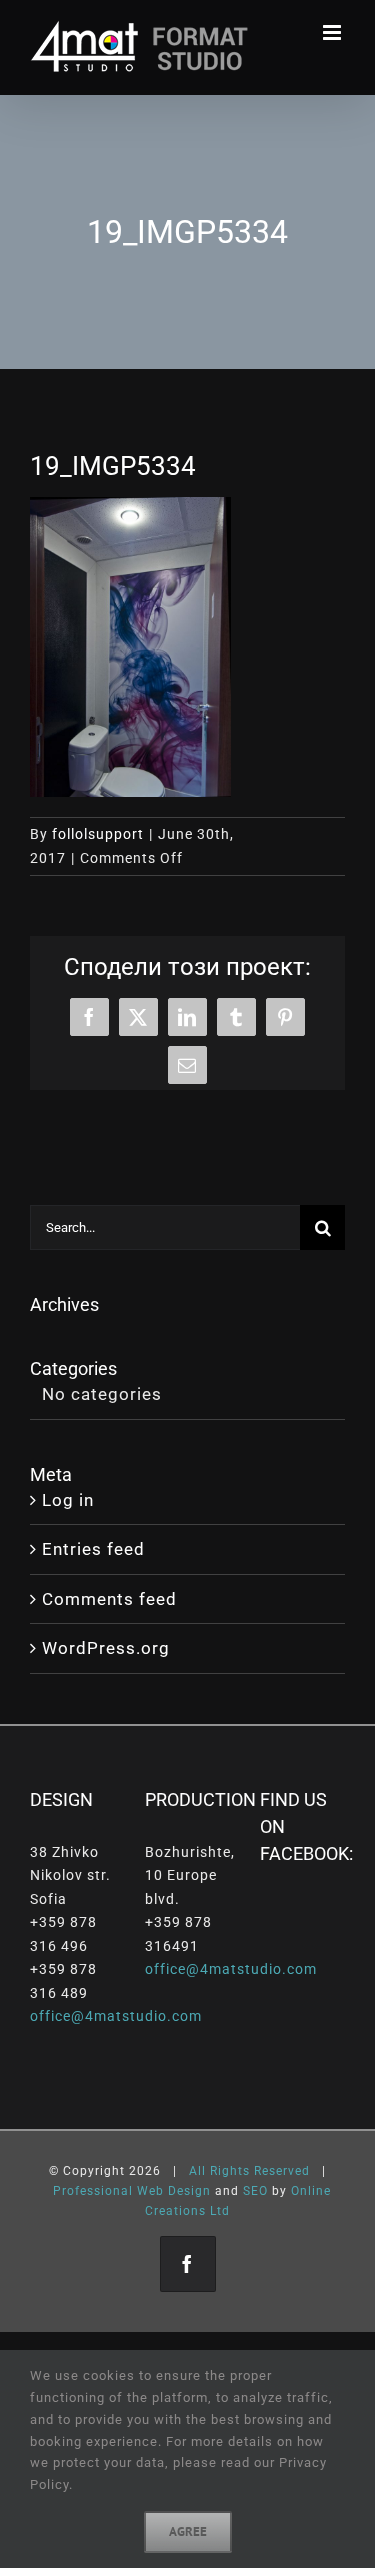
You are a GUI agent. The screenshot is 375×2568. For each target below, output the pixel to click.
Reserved (282, 2171)
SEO (255, 2191)
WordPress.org (106, 1648)
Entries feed (93, 1549)
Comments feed (109, 1599)
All (197, 2171)
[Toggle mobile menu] (334, 32)
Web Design (174, 2191)
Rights (230, 2171)
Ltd (220, 2211)
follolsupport (98, 834)
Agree (188, 2531)
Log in (68, 1500)
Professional (93, 2191)
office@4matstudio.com (116, 2016)
